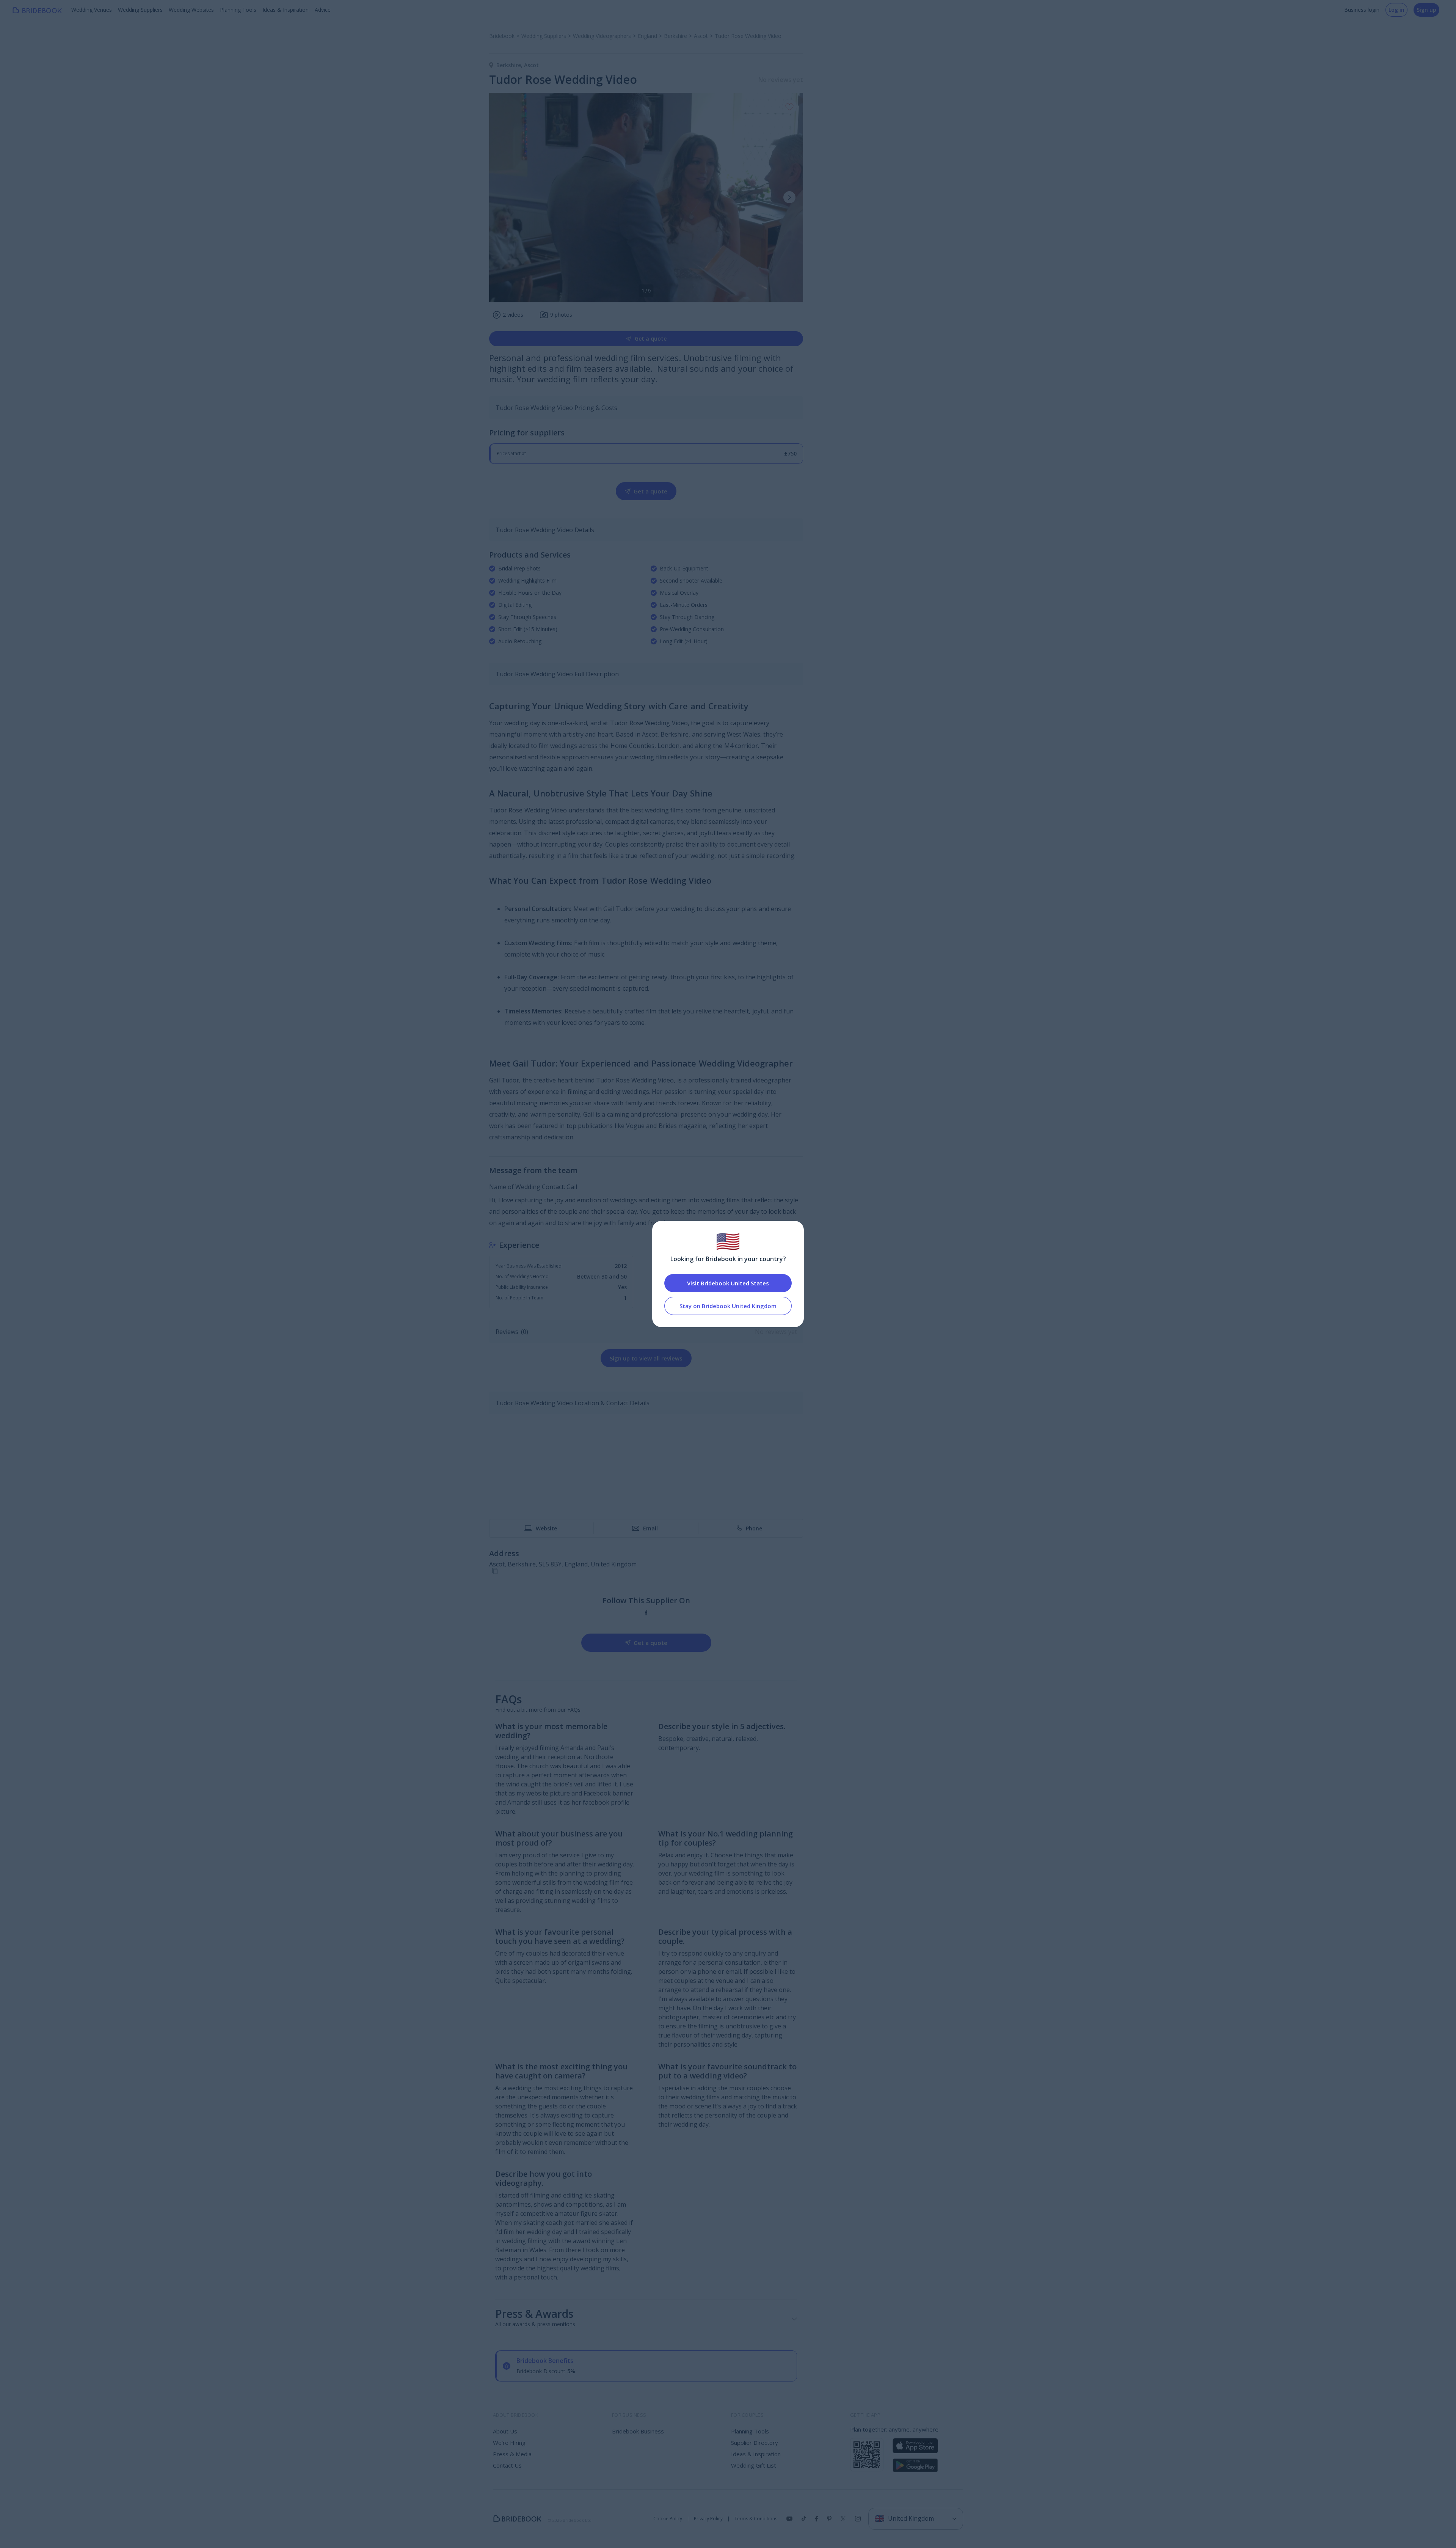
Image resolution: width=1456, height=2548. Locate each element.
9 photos (561, 315)
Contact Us (507, 2465)
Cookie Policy (668, 2519)
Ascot (531, 65)
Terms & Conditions (756, 2519)
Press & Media (512, 2454)
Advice (323, 10)
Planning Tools (238, 10)
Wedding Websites (191, 10)
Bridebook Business (638, 2431)
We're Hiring (509, 2443)
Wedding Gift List (754, 2465)
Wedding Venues (92, 10)
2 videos (513, 315)
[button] (789, 197)
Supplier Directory (755, 2443)
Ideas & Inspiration (286, 10)
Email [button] (650, 1528)
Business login (1362, 10)
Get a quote (651, 339)
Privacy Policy (708, 2519)
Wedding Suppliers (140, 10)
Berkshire (510, 65)
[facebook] (646, 1613)
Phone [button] (754, 1528)
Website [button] (546, 1528)
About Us (505, 2431)
